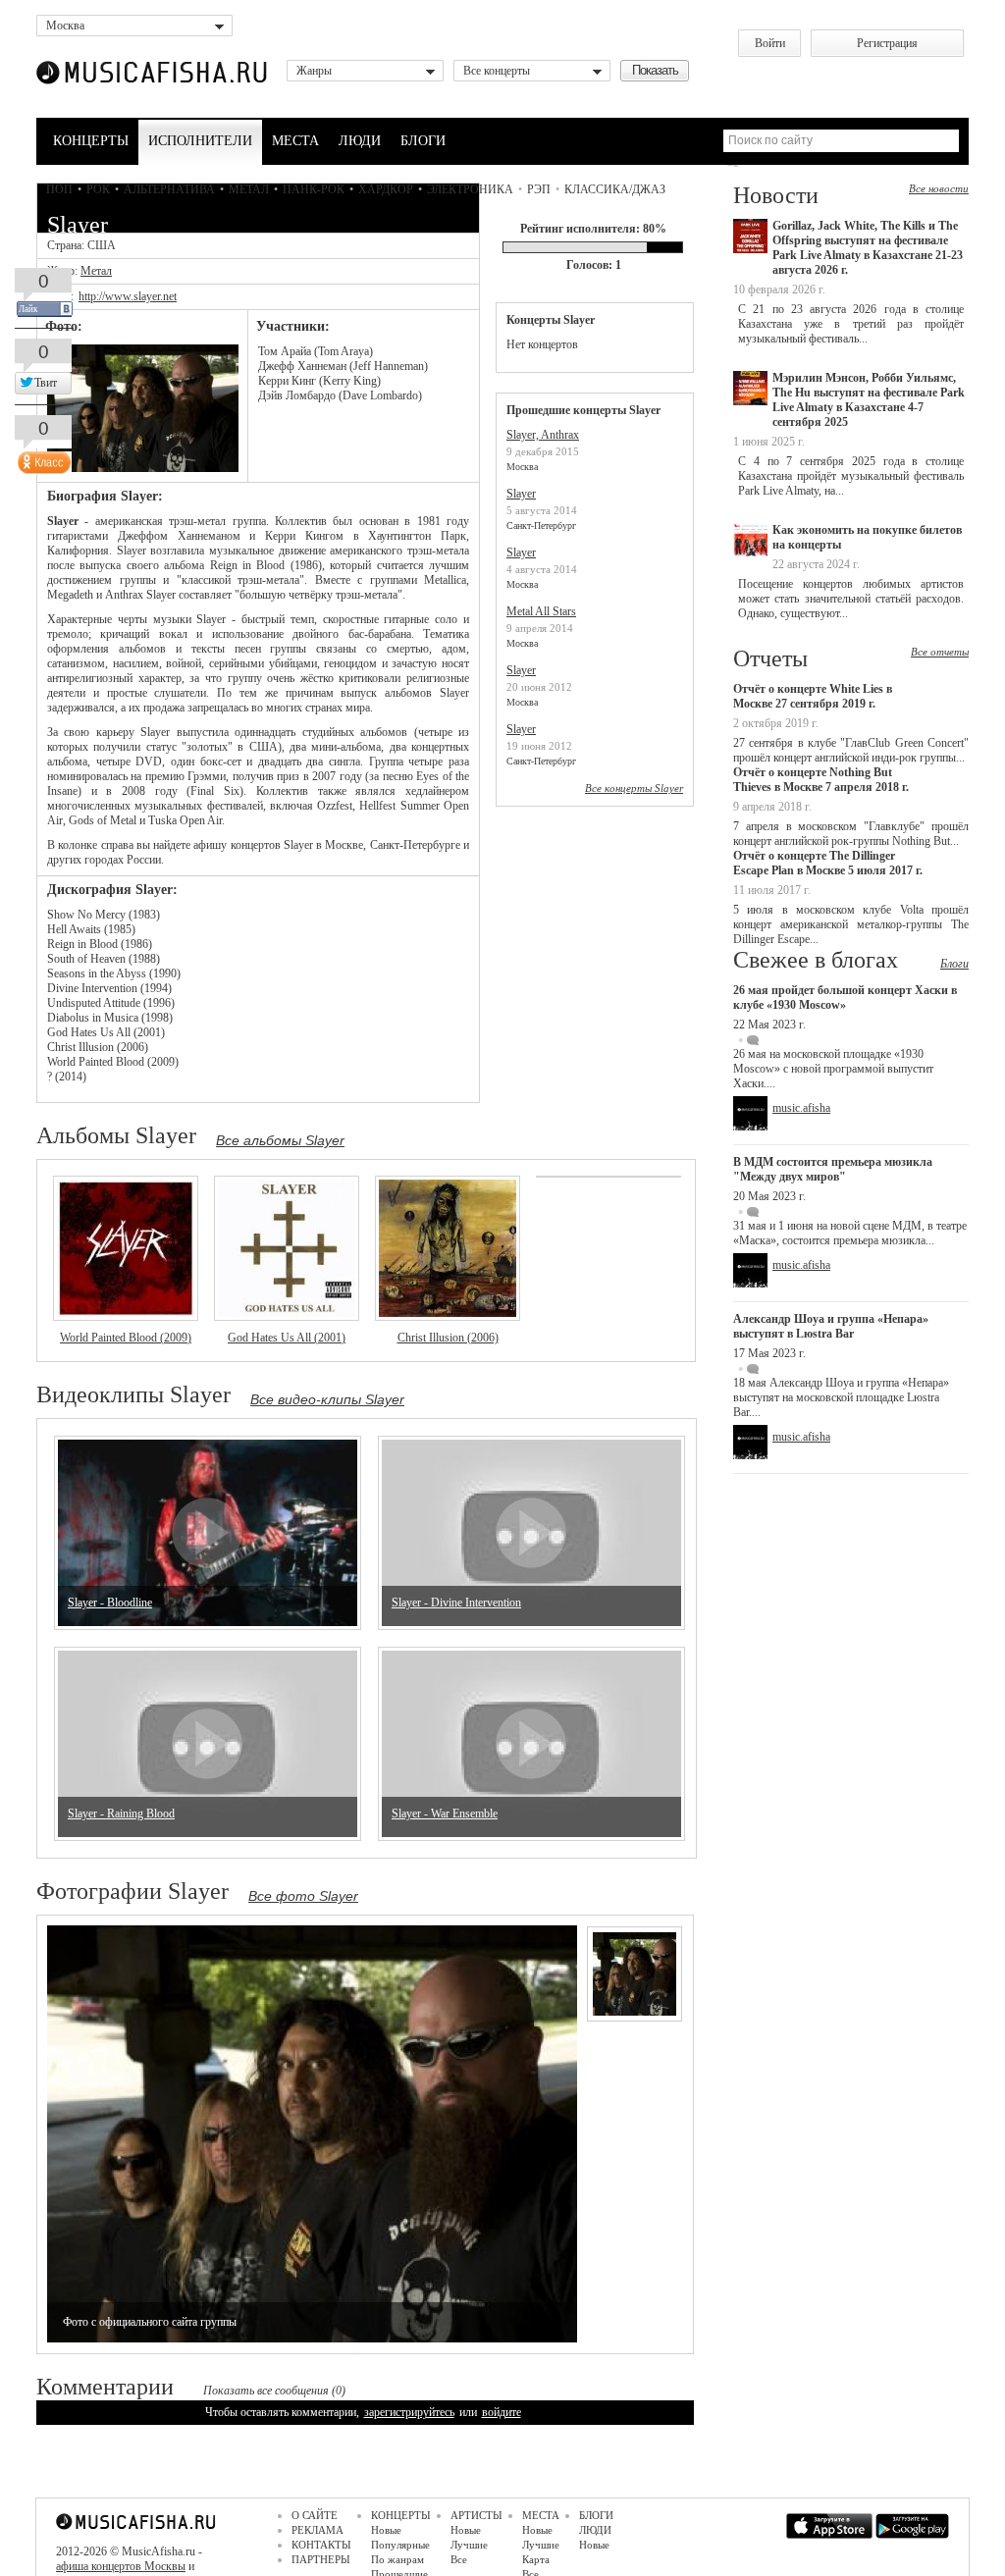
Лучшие (469, 2545)
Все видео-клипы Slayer (327, 1399)
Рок (98, 189)
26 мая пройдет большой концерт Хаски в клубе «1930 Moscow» (845, 998)
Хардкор (386, 189)
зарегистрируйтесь (409, 2412)
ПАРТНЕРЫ (321, 2559)
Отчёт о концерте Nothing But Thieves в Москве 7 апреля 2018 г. (821, 780)
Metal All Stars (541, 611)
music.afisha (801, 1108)
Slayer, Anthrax (543, 435)
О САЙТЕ (315, 2515)
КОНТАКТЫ (321, 2545)
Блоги (954, 964)
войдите (502, 2412)
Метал (249, 189)
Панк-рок (314, 189)
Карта (536, 2559)
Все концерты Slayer (634, 788)
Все (459, 2559)
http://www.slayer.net (128, 296)
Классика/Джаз (615, 189)
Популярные (400, 2545)
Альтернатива (169, 189)
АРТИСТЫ (476, 2515)
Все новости (939, 188)
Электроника (470, 189)
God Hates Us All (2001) (287, 1338)
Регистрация (887, 43)
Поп (59, 189)
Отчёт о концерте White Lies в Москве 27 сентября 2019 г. (813, 696)
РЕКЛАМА (317, 2530)
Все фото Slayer (303, 1896)
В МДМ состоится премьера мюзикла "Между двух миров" (833, 1169)
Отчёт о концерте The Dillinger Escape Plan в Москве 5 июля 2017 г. (828, 863)
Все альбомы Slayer (280, 1140)
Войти (770, 43)
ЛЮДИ (360, 141)
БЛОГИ (423, 141)
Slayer (521, 494)
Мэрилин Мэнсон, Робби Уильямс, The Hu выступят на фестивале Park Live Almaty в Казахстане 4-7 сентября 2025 (869, 400)
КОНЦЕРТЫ (91, 141)
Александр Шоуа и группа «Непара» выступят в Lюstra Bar (831, 1326)
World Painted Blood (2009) (126, 1338)
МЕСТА (295, 141)
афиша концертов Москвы (121, 2566)
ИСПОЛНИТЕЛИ (200, 141)
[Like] (42, 458)
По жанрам (397, 2559)
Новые (386, 2530)
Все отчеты (940, 652)
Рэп (539, 189)
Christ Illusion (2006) (448, 1338)
